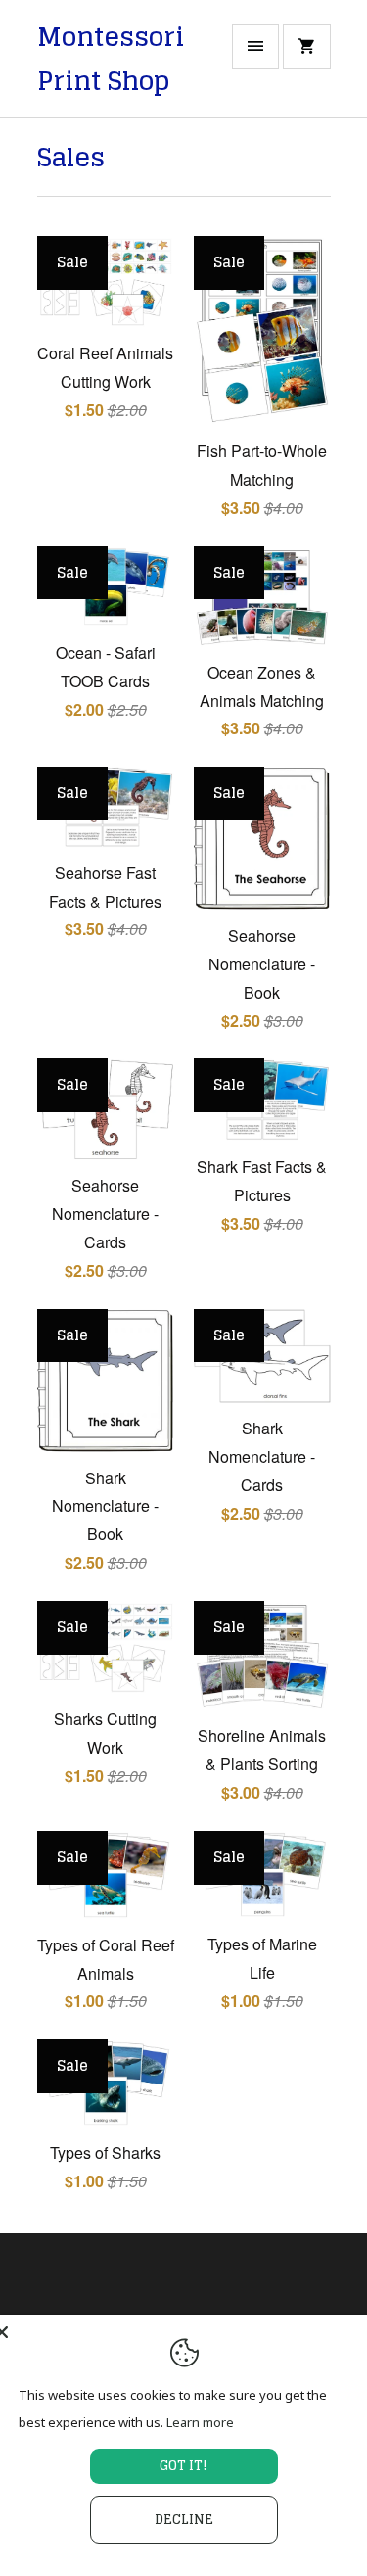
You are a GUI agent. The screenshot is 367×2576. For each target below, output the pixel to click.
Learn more (200, 2422)
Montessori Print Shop (111, 59)
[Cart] (306, 47)
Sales (71, 157)
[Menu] (255, 47)
